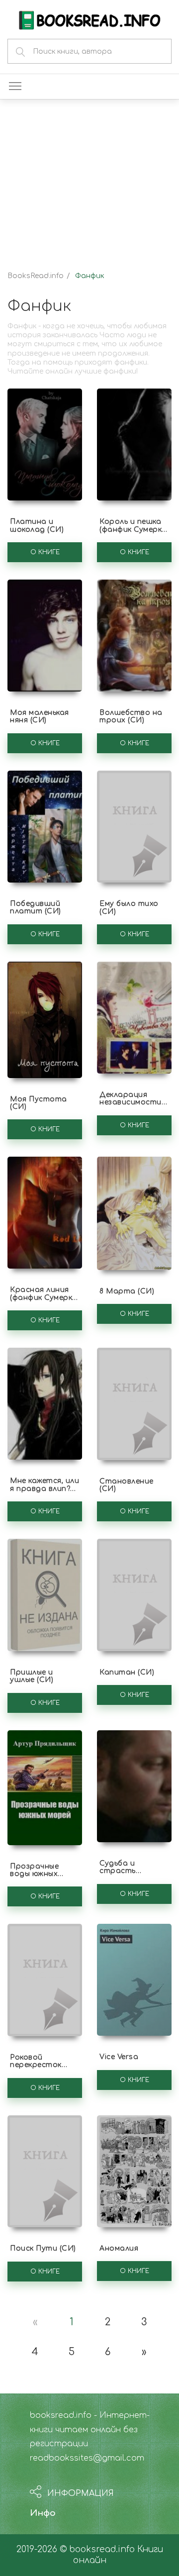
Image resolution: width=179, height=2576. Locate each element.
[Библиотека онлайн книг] (89, 19)
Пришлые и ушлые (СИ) (32, 1676)
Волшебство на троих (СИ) (131, 716)
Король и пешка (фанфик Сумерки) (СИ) (134, 529)
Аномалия (119, 2248)
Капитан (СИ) (127, 1672)
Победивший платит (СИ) (36, 907)
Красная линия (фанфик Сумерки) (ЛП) (45, 1297)
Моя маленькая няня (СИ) (40, 716)
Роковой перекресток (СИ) (36, 2065)
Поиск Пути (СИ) (43, 2248)
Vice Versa (119, 2057)
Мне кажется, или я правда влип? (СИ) (45, 1488)
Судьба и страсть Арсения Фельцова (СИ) (128, 1875)
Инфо (43, 2513)
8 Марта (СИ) (127, 1291)
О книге (45, 552)
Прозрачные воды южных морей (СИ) (34, 1874)
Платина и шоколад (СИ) (37, 525)
